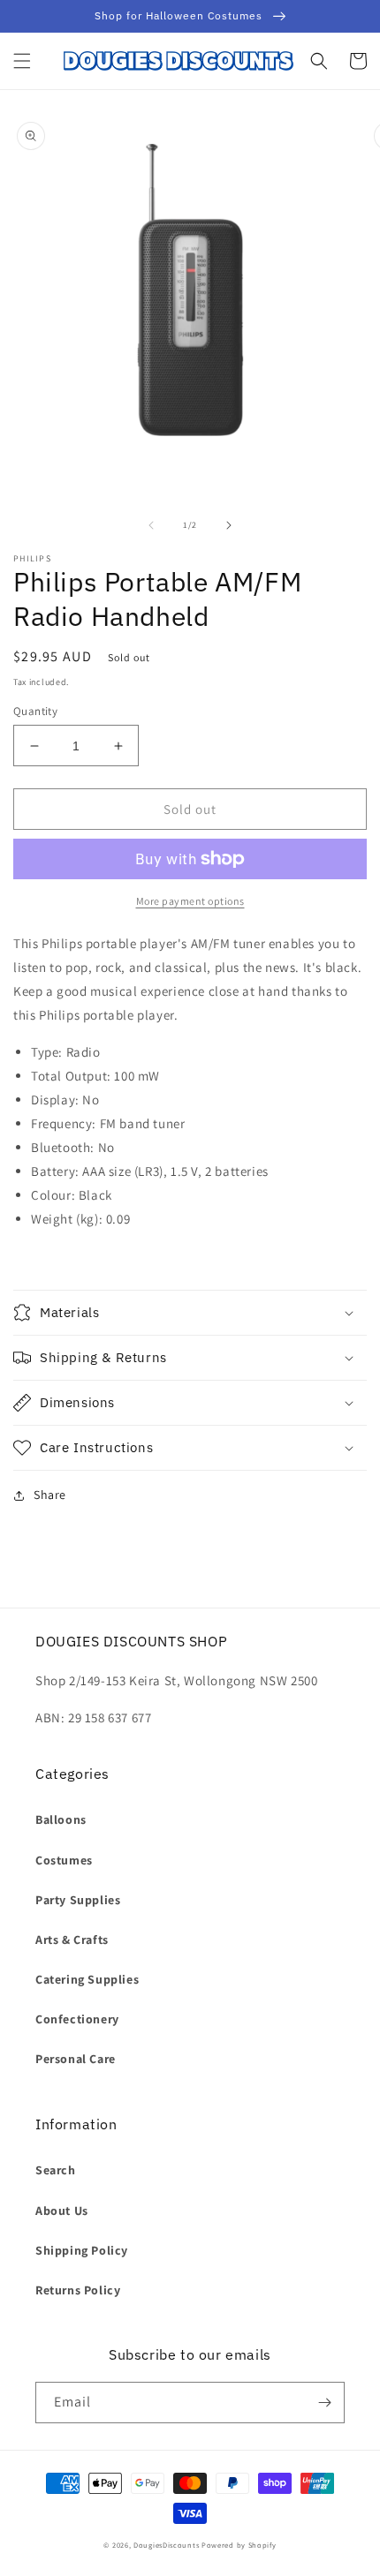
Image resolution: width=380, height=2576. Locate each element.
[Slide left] (151, 525)
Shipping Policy (82, 2250)
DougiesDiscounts (166, 2545)
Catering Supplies (87, 1979)
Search (56, 2170)
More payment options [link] (190, 901)
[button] (22, 61)
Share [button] (50, 1495)
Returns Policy (78, 2290)
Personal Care (76, 2059)
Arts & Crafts (72, 1940)
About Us (62, 2211)
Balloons (61, 1819)
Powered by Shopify (239, 2545)
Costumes (64, 1860)
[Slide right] (229, 525)
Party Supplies (78, 1900)
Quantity (35, 711)
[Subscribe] (324, 2403)
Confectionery (77, 2019)
